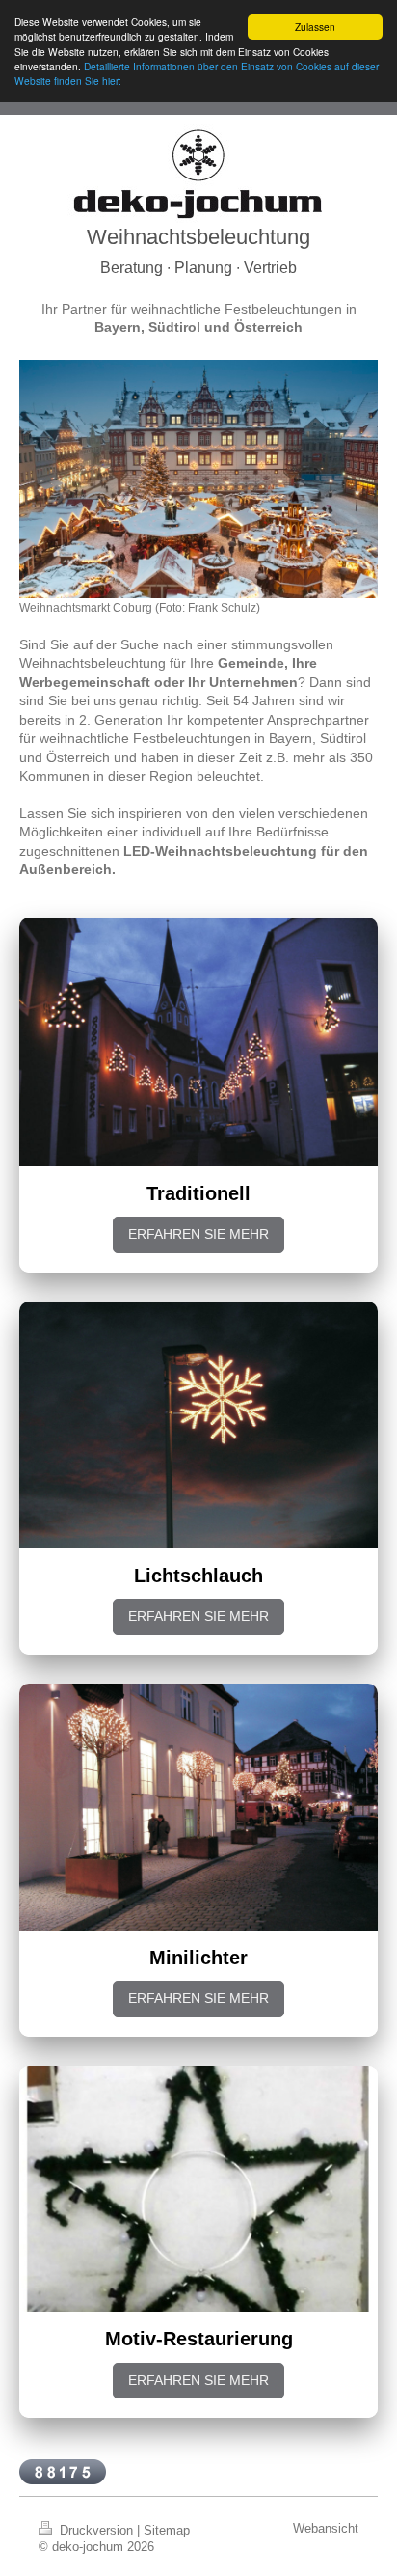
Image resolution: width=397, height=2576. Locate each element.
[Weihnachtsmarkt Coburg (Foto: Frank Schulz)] (198, 479)
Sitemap (167, 2531)
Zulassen (315, 27)
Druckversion (96, 2531)
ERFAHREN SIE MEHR (198, 1234)
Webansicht (326, 2529)
